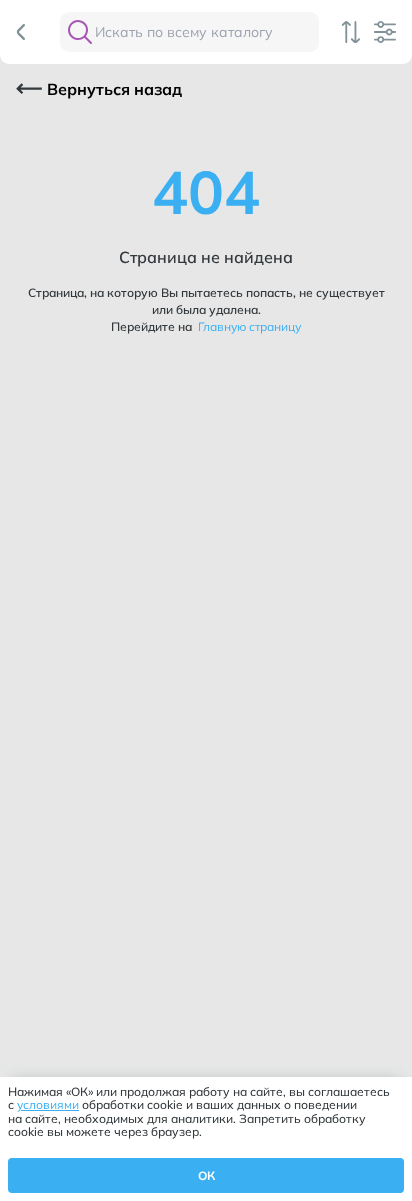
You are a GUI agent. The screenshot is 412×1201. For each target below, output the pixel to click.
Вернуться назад (114, 89)
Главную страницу (248, 326)
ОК (206, 1175)
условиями (48, 1104)
